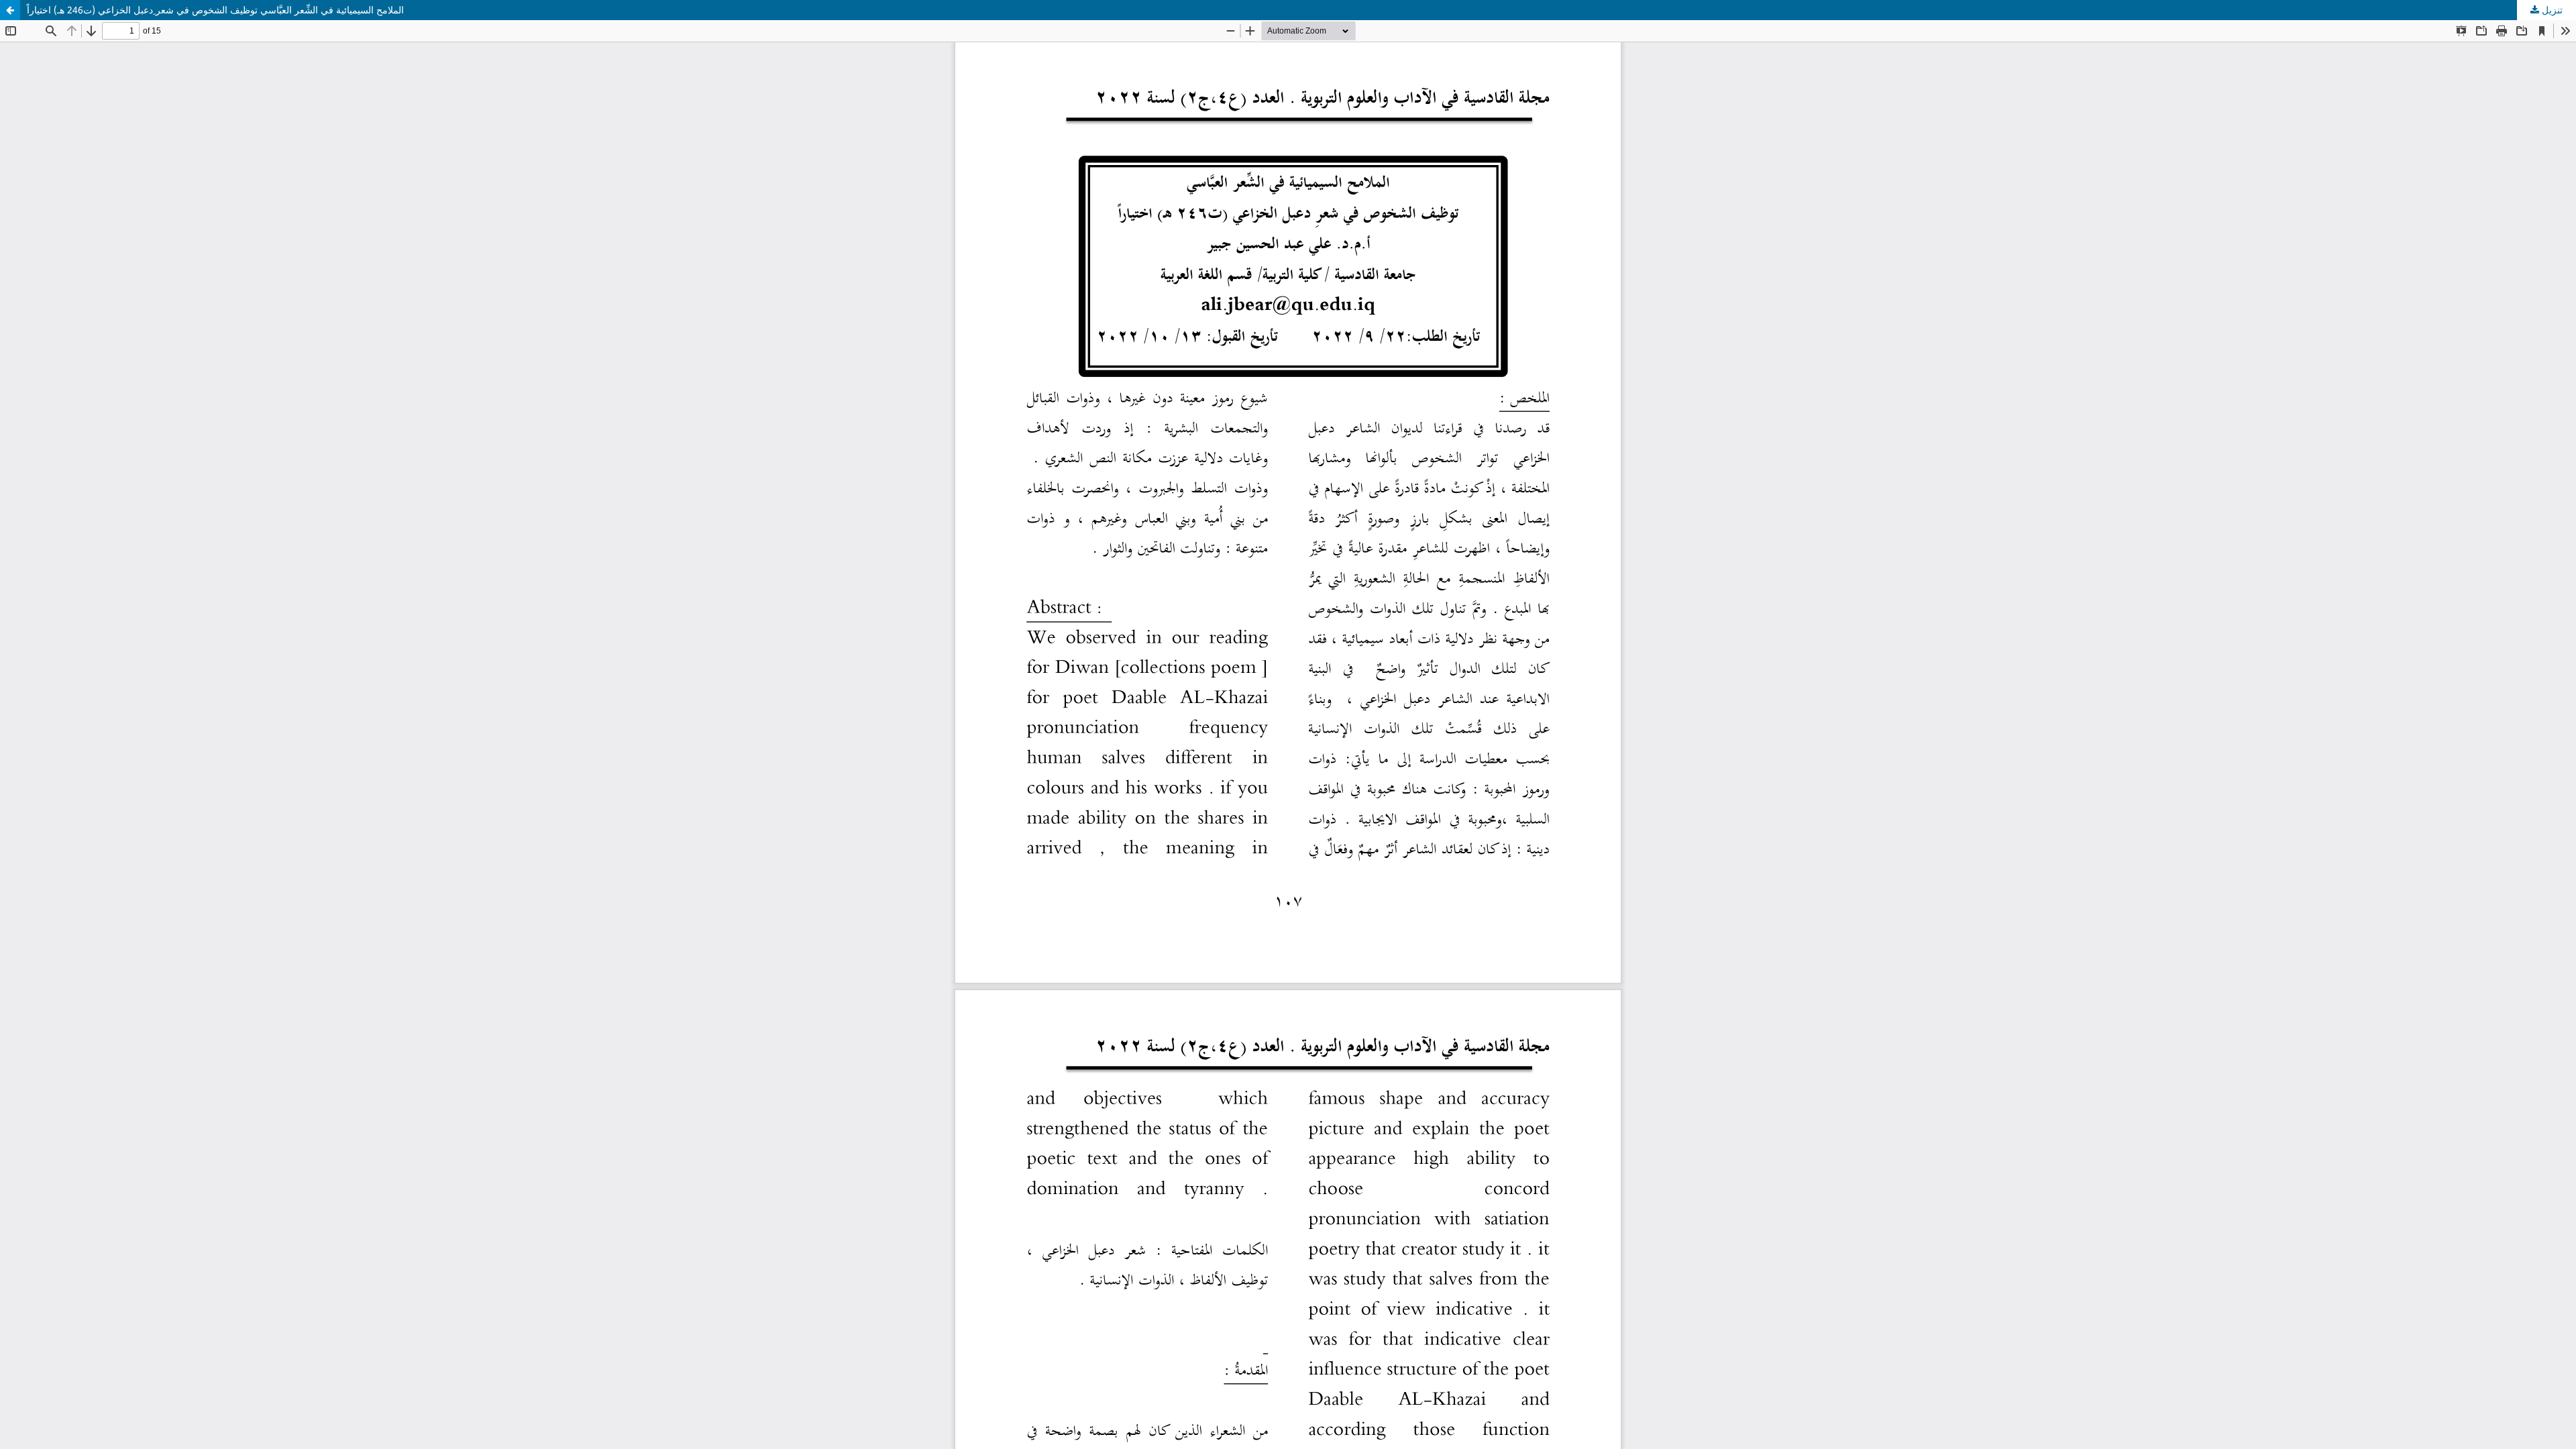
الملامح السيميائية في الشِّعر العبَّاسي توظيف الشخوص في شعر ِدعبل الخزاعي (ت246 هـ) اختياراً (215, 10)
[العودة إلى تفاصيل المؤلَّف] (10, 10)
